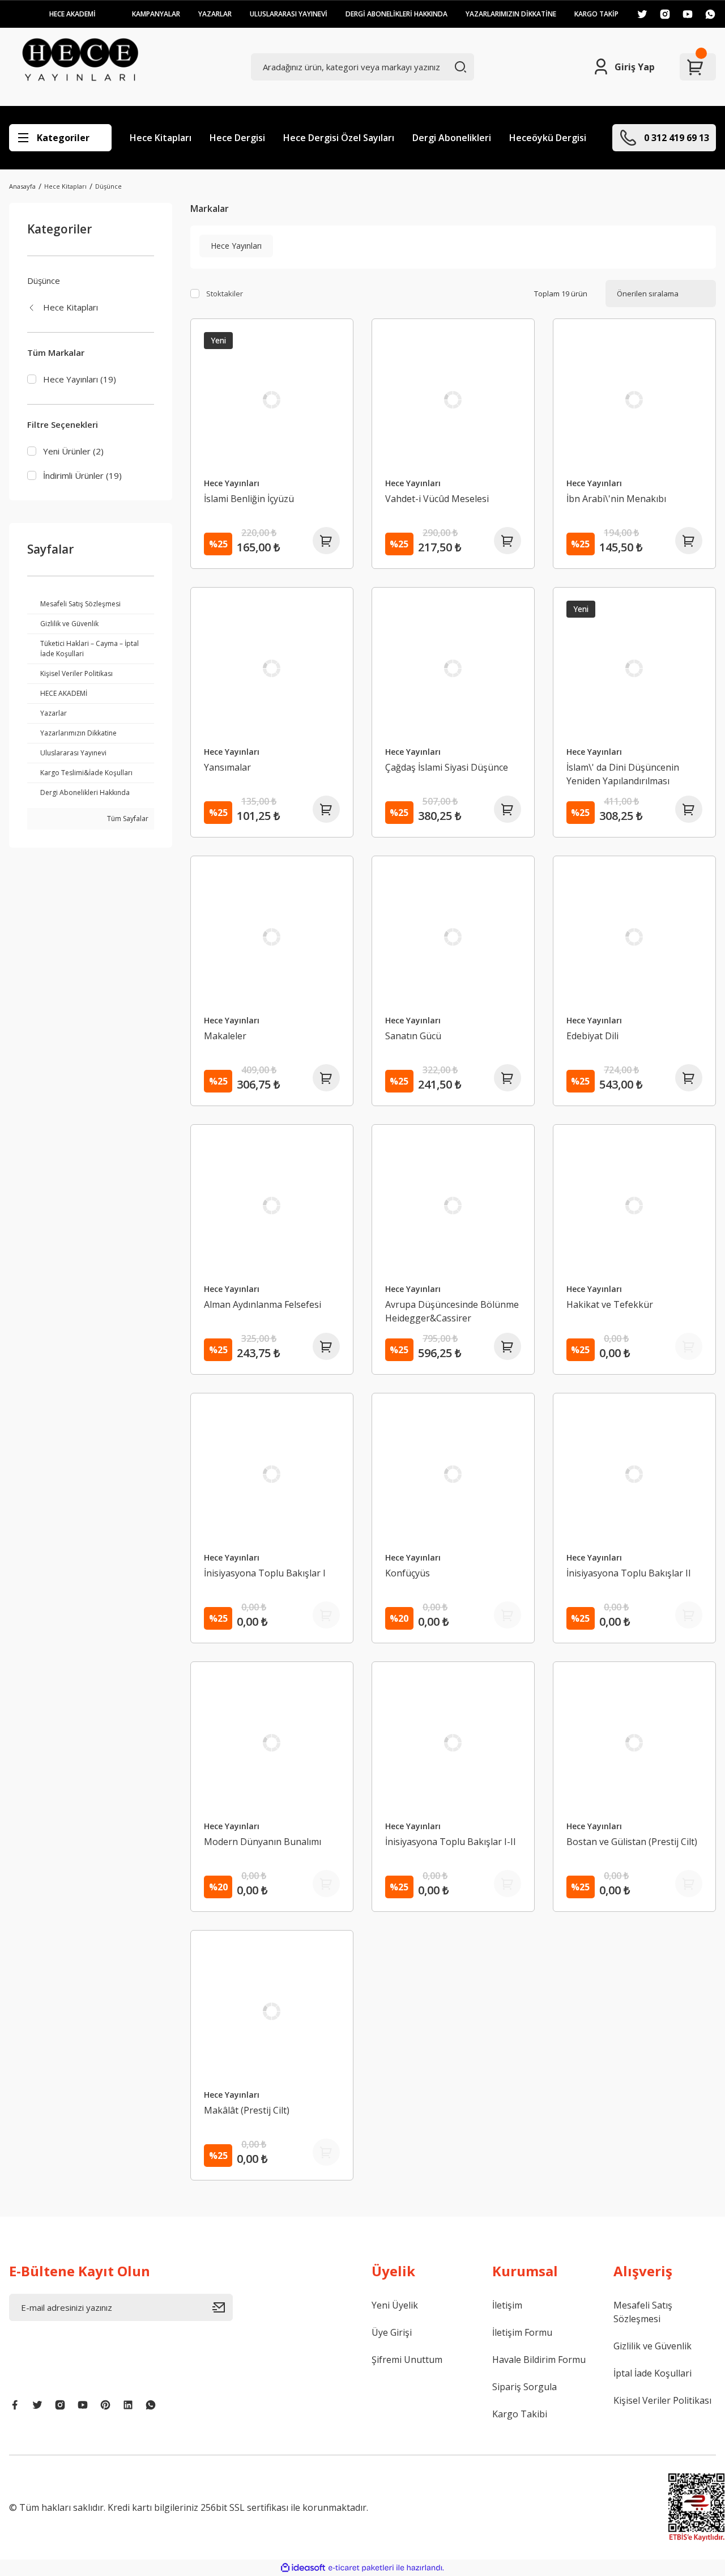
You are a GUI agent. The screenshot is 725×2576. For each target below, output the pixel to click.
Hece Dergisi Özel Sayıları (339, 138)
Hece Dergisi (237, 138)
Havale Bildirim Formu (539, 2360)
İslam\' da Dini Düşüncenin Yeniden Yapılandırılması (623, 774)
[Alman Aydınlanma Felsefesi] (272, 1206)
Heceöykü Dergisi (548, 138)
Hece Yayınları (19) (80, 379)
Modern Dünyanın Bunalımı (263, 1842)
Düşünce (108, 186)
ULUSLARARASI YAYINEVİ (289, 14)
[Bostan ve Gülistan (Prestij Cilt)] (634, 1743)
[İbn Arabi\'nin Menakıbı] (634, 400)
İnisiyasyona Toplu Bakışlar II (629, 1573)
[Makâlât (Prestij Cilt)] (272, 2012)
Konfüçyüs (408, 1573)
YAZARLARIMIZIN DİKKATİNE (511, 14)
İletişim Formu (522, 2332)
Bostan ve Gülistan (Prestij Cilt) (632, 1842)
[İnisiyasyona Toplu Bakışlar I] (272, 1474)
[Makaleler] (272, 937)
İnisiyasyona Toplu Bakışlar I (265, 1573)
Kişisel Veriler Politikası (662, 2400)
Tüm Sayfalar (127, 819)
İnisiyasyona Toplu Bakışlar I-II (451, 1842)
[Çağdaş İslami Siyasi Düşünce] (453, 669)
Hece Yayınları (232, 483)
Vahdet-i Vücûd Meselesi (437, 499)
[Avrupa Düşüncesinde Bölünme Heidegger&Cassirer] (453, 1206)
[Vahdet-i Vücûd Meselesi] (453, 400)
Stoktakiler (225, 294)
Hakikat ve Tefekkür (610, 1304)
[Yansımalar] (272, 669)
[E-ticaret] (361, 2568)
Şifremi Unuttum (407, 2360)
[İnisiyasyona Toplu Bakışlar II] (634, 1474)
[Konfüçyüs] (453, 1474)
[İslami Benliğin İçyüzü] (272, 400)
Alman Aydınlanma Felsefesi (263, 1304)
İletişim (507, 2305)
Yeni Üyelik (395, 2305)
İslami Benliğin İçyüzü (249, 499)
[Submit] (223, 2307)
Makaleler (225, 1036)
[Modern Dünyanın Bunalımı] (272, 1743)
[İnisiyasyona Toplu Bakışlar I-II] (453, 1743)
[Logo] (80, 67)
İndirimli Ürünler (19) (82, 475)
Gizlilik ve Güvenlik (652, 2346)
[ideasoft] (303, 2568)
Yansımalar (227, 767)
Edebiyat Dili (592, 1036)
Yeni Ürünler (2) (73, 451)
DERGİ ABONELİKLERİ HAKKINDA (396, 14)
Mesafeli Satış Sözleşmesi (643, 2312)
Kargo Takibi (520, 2414)
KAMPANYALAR (156, 14)
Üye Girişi (392, 2332)
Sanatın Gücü (413, 1036)
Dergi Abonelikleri (452, 138)
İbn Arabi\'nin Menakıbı (616, 499)
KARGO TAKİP (596, 14)
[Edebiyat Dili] (634, 937)
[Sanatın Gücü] (453, 937)
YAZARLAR (215, 14)
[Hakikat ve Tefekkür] (634, 1206)
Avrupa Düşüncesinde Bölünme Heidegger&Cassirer (452, 1311)
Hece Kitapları (161, 138)
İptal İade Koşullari (652, 2373)
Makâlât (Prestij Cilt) (247, 2110)
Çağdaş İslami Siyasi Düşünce (447, 767)
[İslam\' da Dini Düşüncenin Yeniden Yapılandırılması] (634, 669)
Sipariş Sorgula (524, 2387)
